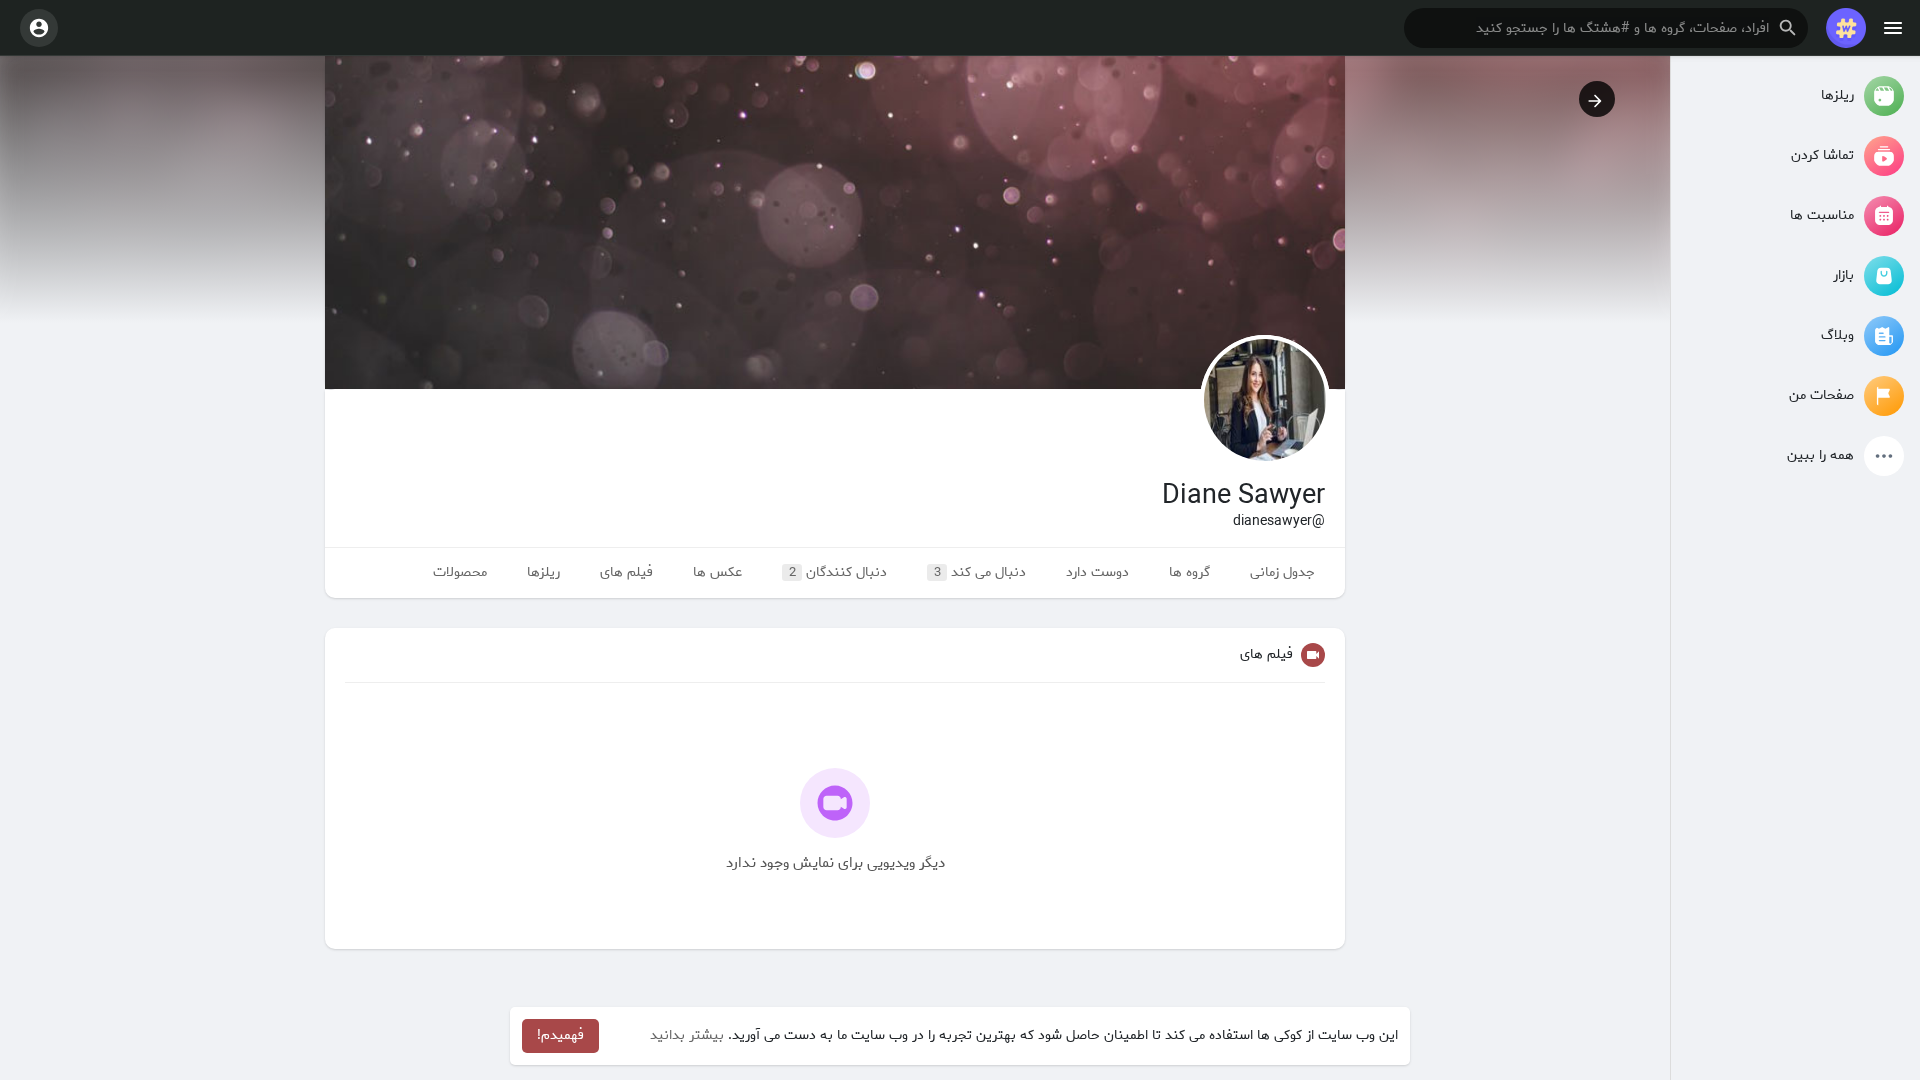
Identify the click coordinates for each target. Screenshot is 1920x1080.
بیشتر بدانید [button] (687, 1035)
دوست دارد (1097, 572)
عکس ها (717, 572)
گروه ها (1189, 572)
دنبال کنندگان (838, 572)
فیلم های (626, 572)
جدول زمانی (1282, 572)
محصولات (460, 572)
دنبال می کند (980, 572)
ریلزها (543, 572)
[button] (1606, 28)
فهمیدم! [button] (560, 1035)
